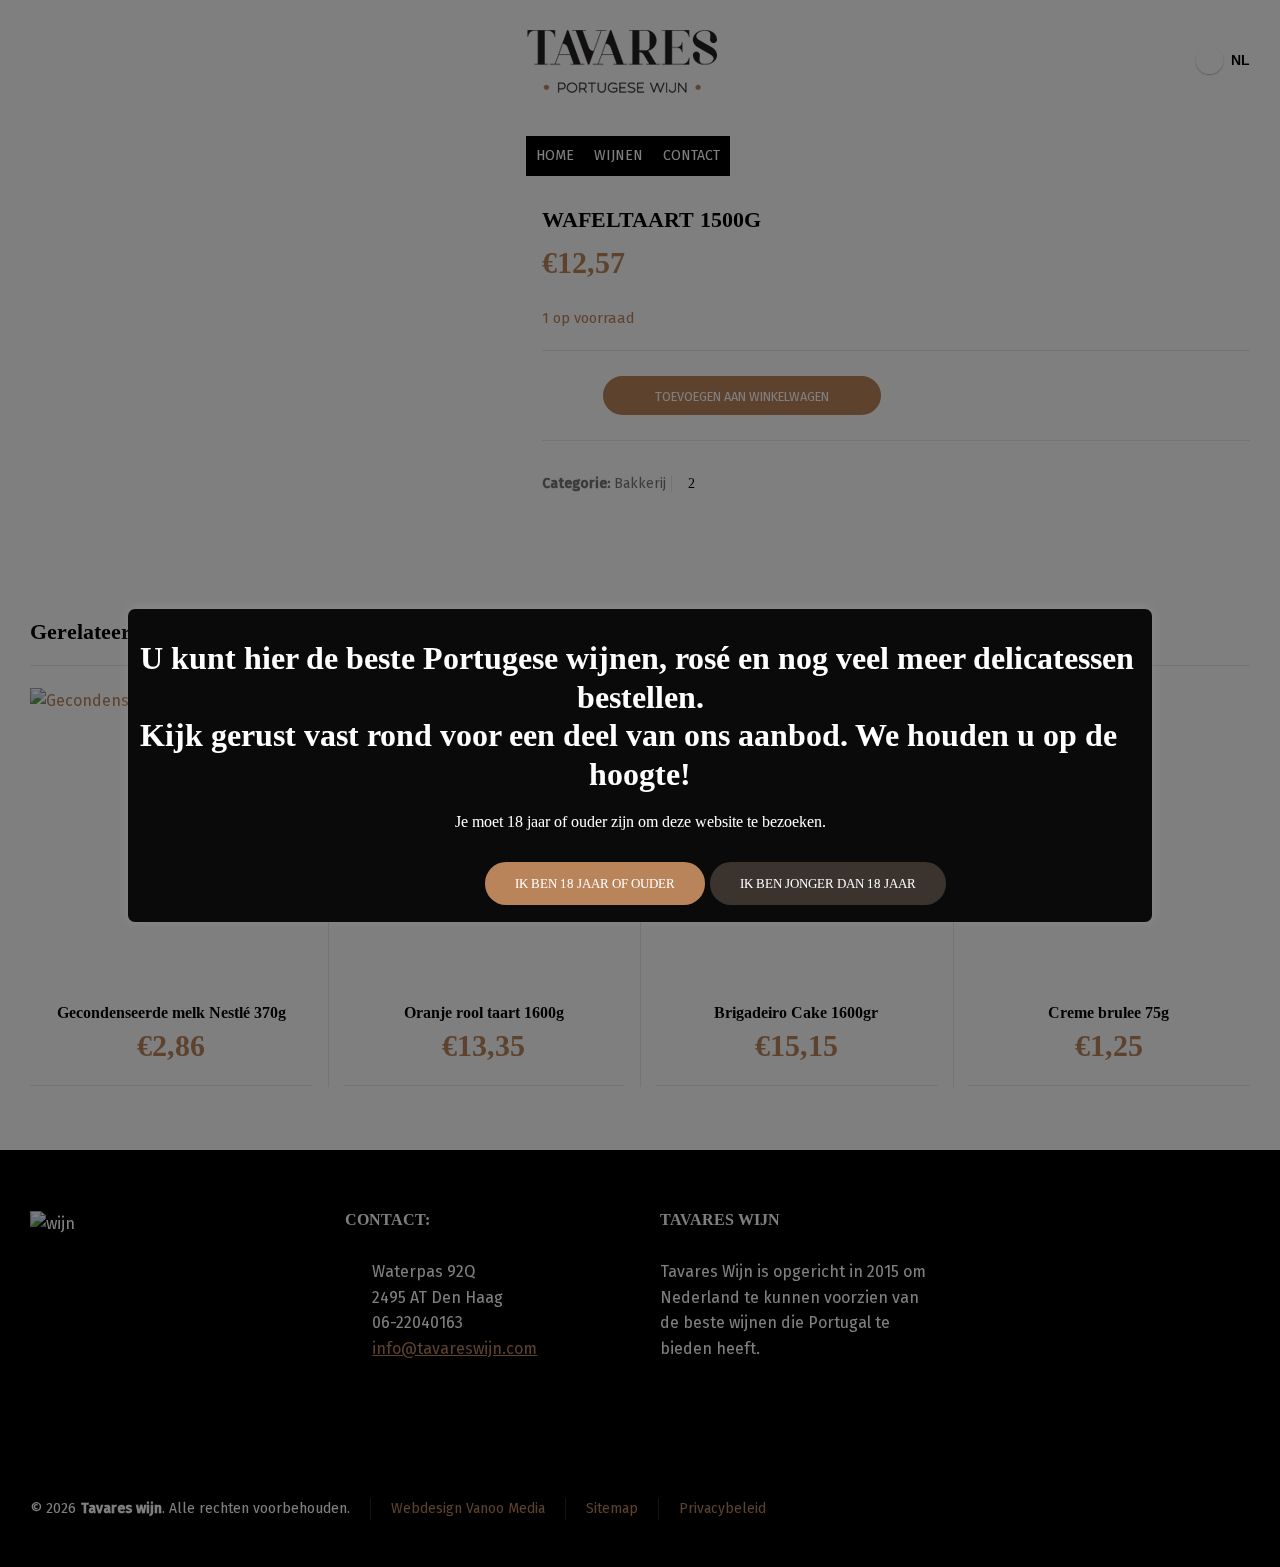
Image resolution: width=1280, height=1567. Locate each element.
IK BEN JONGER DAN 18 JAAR (828, 883)
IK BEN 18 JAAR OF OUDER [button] (595, 883)
